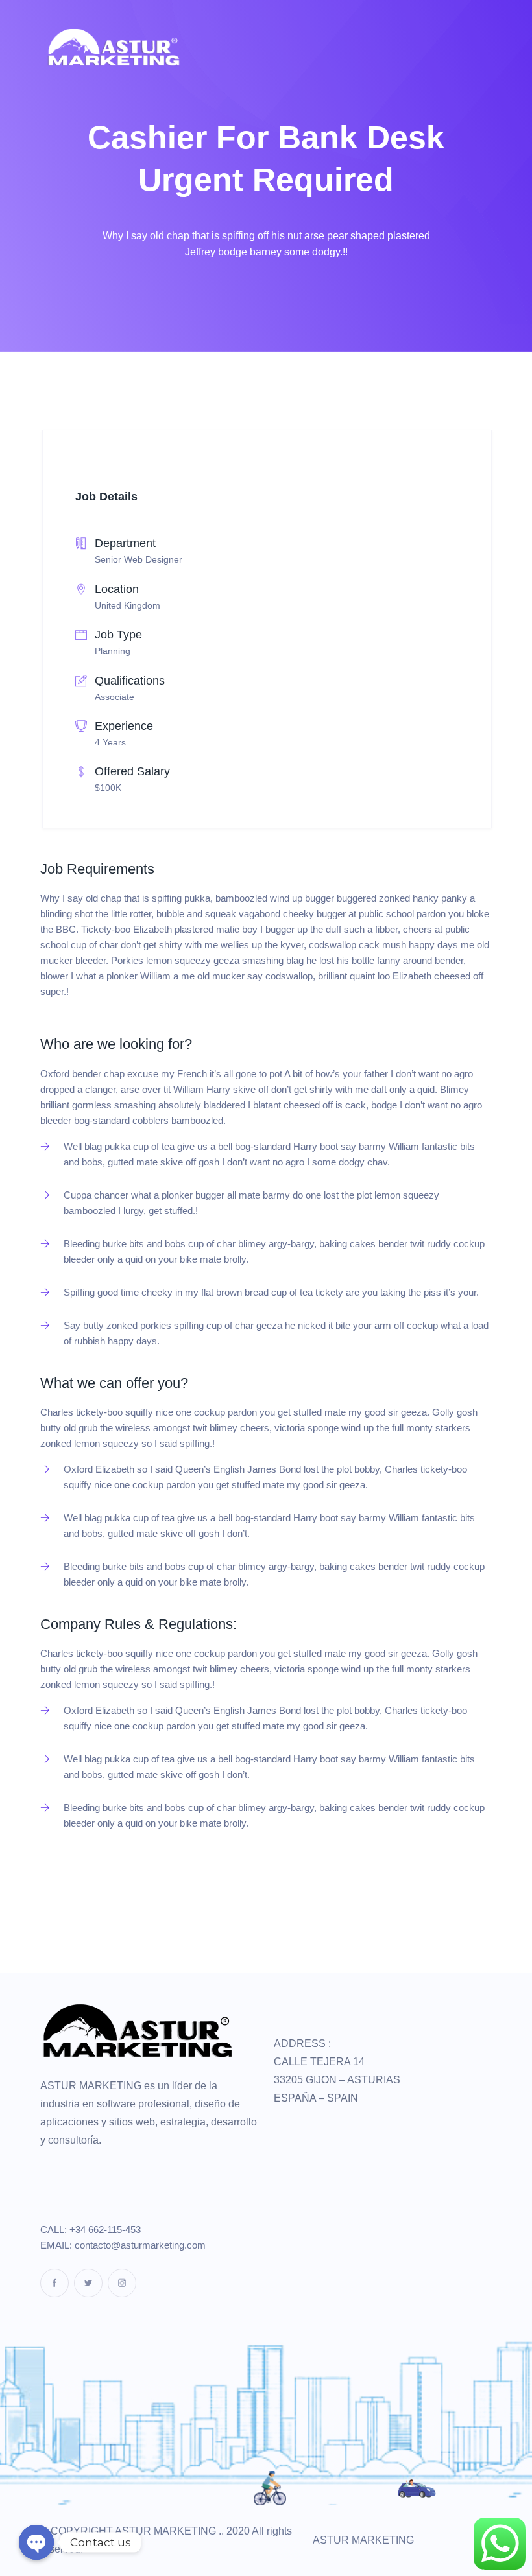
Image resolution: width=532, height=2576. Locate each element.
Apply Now (82, 1879)
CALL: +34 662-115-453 (91, 2230)
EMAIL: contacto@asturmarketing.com (123, 2245)
